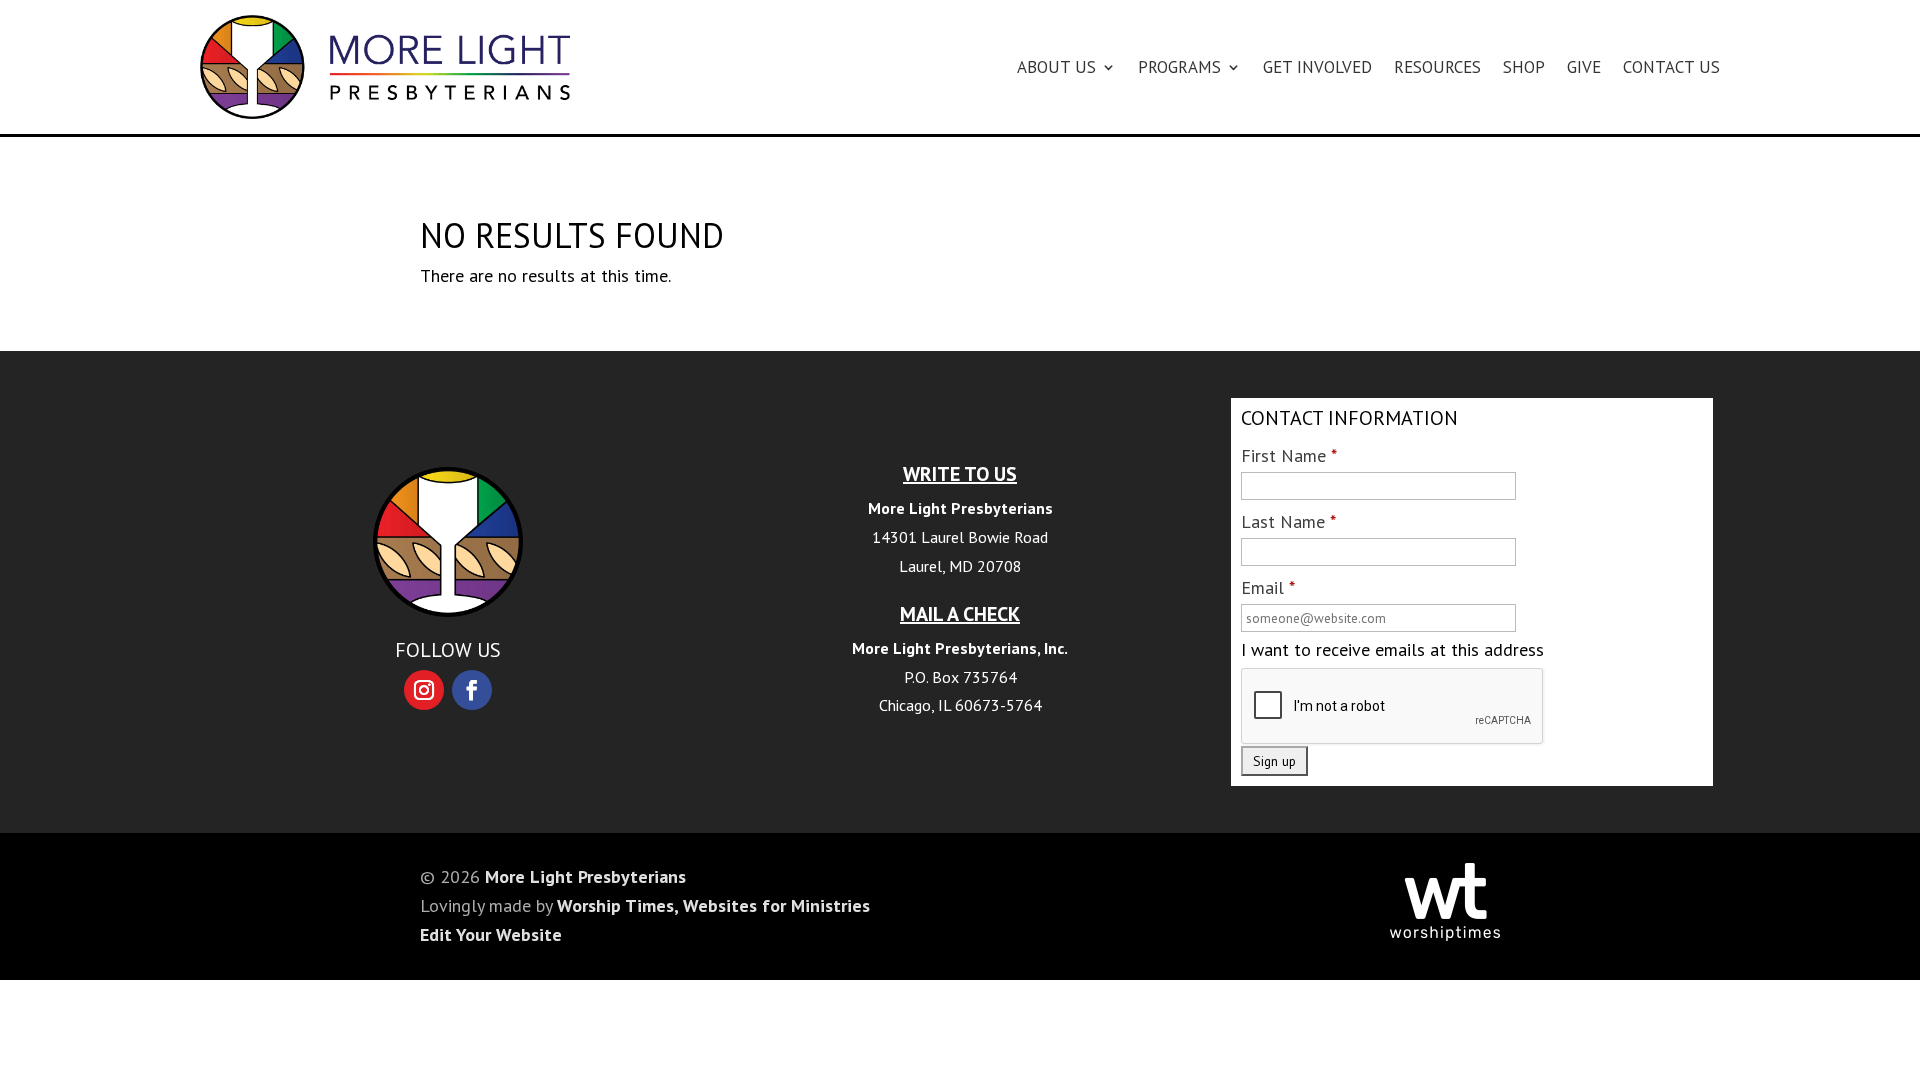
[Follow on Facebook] (472, 690)
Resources (1437, 67)
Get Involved (1317, 67)
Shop (1524, 67)
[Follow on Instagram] (424, 690)
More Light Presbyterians (585, 876)
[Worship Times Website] (1445, 934)
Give (1584, 67)
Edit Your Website (491, 934)
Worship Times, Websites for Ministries (713, 905)
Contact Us (1671, 67)
